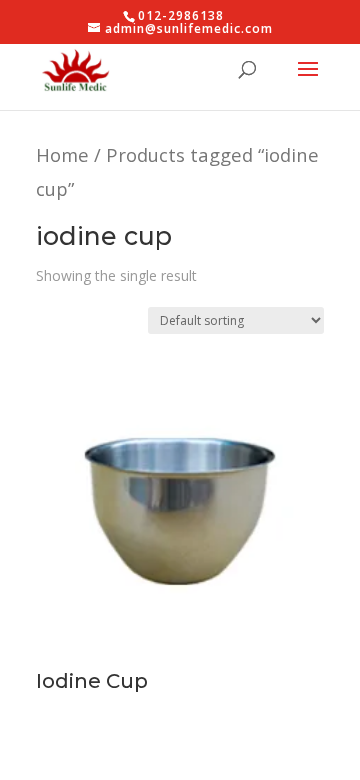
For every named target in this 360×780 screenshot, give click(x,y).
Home (62, 154)
